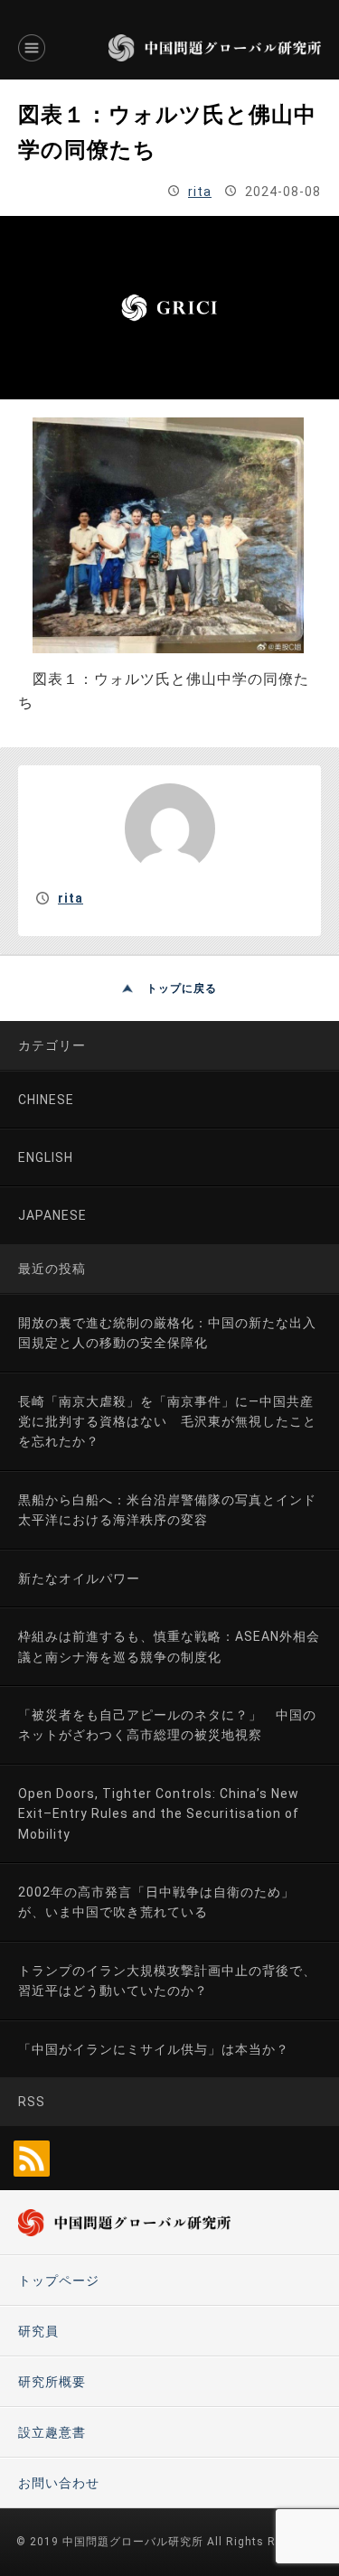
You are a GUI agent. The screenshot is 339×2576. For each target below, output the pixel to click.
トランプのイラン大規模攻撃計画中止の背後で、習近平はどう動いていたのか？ (167, 1981)
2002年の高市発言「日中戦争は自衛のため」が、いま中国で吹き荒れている (156, 1902)
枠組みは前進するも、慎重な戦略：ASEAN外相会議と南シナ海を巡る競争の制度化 (169, 1646)
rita (200, 192)
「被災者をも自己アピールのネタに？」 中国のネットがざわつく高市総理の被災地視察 (167, 1725)
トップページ (59, 2281)
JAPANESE (52, 1215)
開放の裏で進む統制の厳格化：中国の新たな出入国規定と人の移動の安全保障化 (167, 1333)
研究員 (38, 2331)
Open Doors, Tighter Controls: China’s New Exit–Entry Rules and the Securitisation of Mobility (159, 1814)
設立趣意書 (52, 2432)
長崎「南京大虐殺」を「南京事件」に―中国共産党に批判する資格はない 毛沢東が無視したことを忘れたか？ (167, 1422)
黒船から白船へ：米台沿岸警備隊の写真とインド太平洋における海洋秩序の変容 (167, 1510)
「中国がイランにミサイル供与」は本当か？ (154, 2049)
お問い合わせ (59, 2483)
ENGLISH (46, 1157)
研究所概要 (52, 2382)
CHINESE (46, 1100)
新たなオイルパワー (79, 1578)
